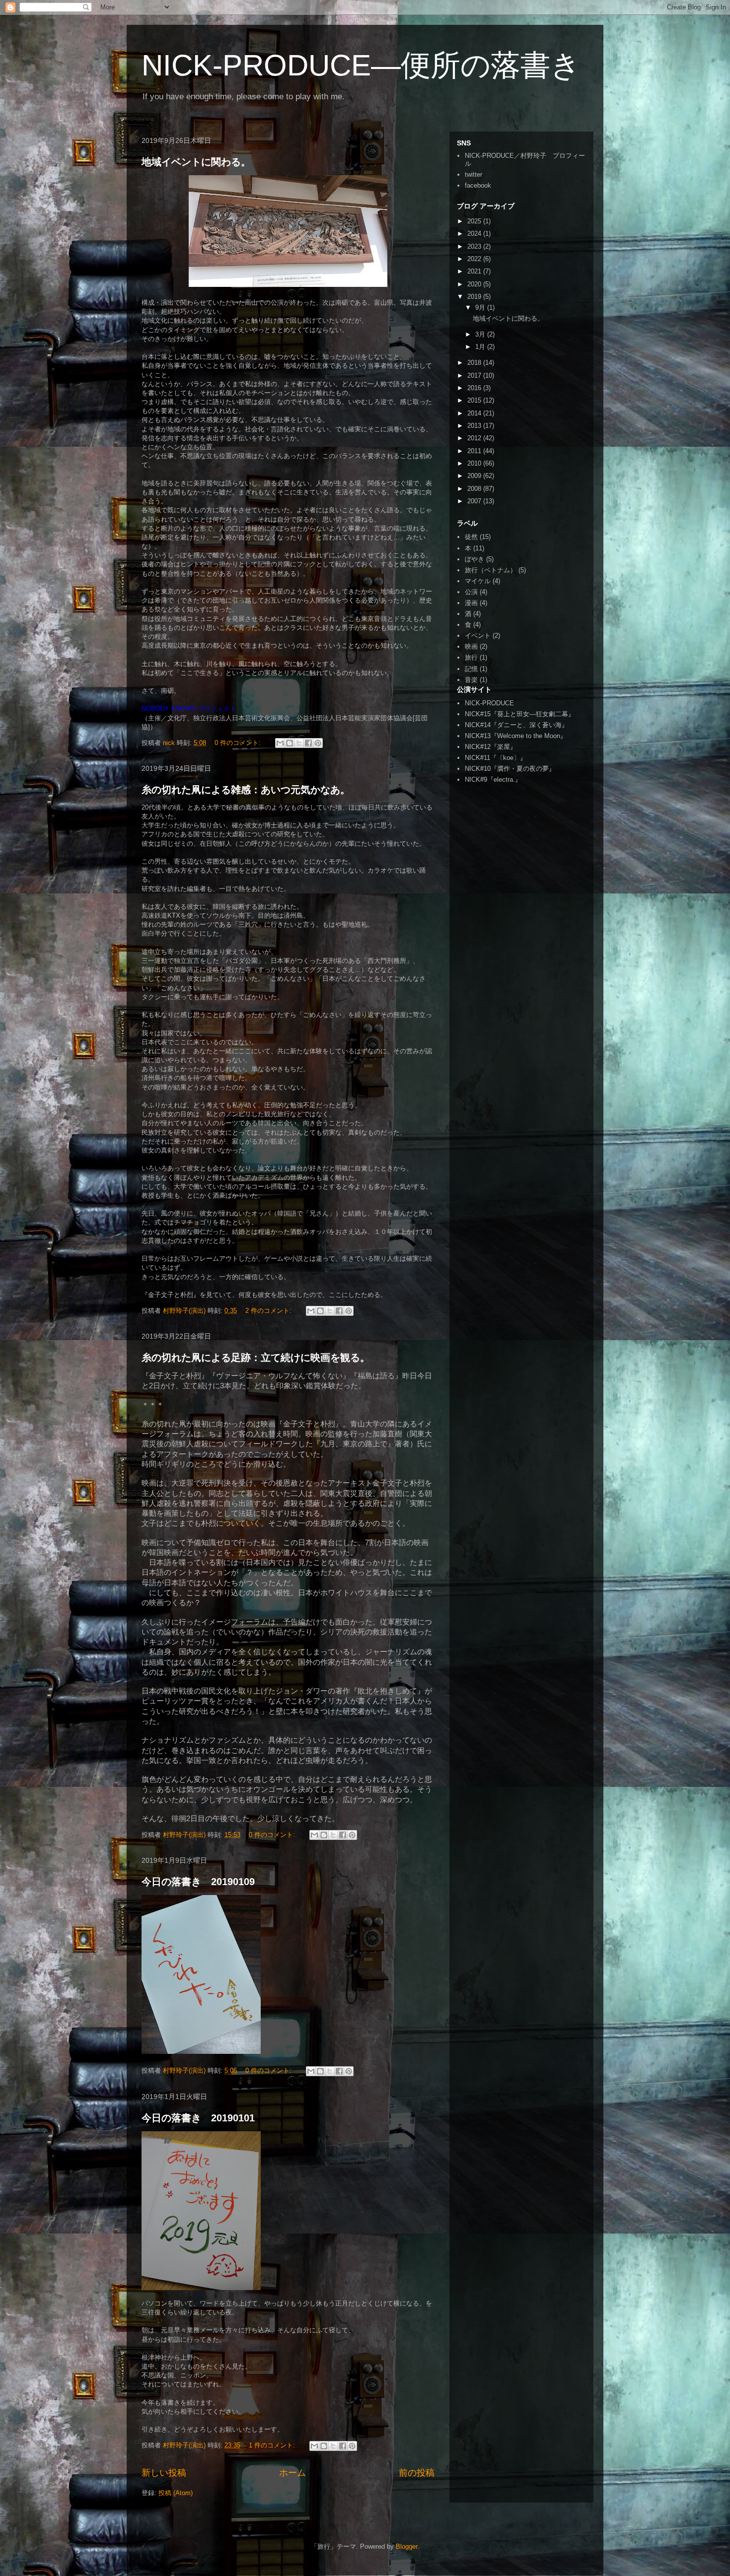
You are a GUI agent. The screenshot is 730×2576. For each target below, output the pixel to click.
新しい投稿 (164, 2473)
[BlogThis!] (290, 743)
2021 (475, 271)
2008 (475, 489)
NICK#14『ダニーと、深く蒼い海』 (516, 725)
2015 (475, 400)
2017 (475, 375)
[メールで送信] (280, 743)
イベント (478, 636)
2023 (475, 246)
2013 (475, 426)
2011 (475, 451)
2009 (475, 476)
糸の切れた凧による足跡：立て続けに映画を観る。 (256, 1357)
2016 (475, 388)
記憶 (471, 669)
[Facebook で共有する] (308, 743)
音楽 (471, 680)
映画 (471, 646)
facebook (478, 185)
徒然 (471, 537)
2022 (475, 259)
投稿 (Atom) (176, 2493)
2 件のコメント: (269, 1311)
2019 (475, 297)
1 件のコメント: (273, 2445)
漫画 (471, 603)
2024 (475, 234)
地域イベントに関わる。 (196, 162)
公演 (471, 592)
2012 (475, 438)
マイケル (478, 581)
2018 (475, 363)
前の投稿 (417, 2473)
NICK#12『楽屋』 (491, 747)
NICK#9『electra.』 (493, 780)
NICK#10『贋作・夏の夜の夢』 (510, 769)
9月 (481, 307)
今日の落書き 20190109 (198, 1882)
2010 (475, 463)
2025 (475, 221)
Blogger (406, 2546)
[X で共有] (299, 743)
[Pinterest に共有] (318, 743)
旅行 (471, 657)
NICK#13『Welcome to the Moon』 (516, 736)
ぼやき (474, 559)
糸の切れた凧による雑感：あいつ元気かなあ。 (246, 790)
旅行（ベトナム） (491, 570)
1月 (481, 347)
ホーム (292, 2473)
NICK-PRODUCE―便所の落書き (361, 65)
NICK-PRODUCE (489, 703)
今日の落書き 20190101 (198, 2118)
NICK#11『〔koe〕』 (496, 758)
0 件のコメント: (239, 743)
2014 (475, 413)
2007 (475, 501)
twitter (474, 174)
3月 (481, 334)
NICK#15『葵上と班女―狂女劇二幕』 (520, 714)
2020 (475, 284)
